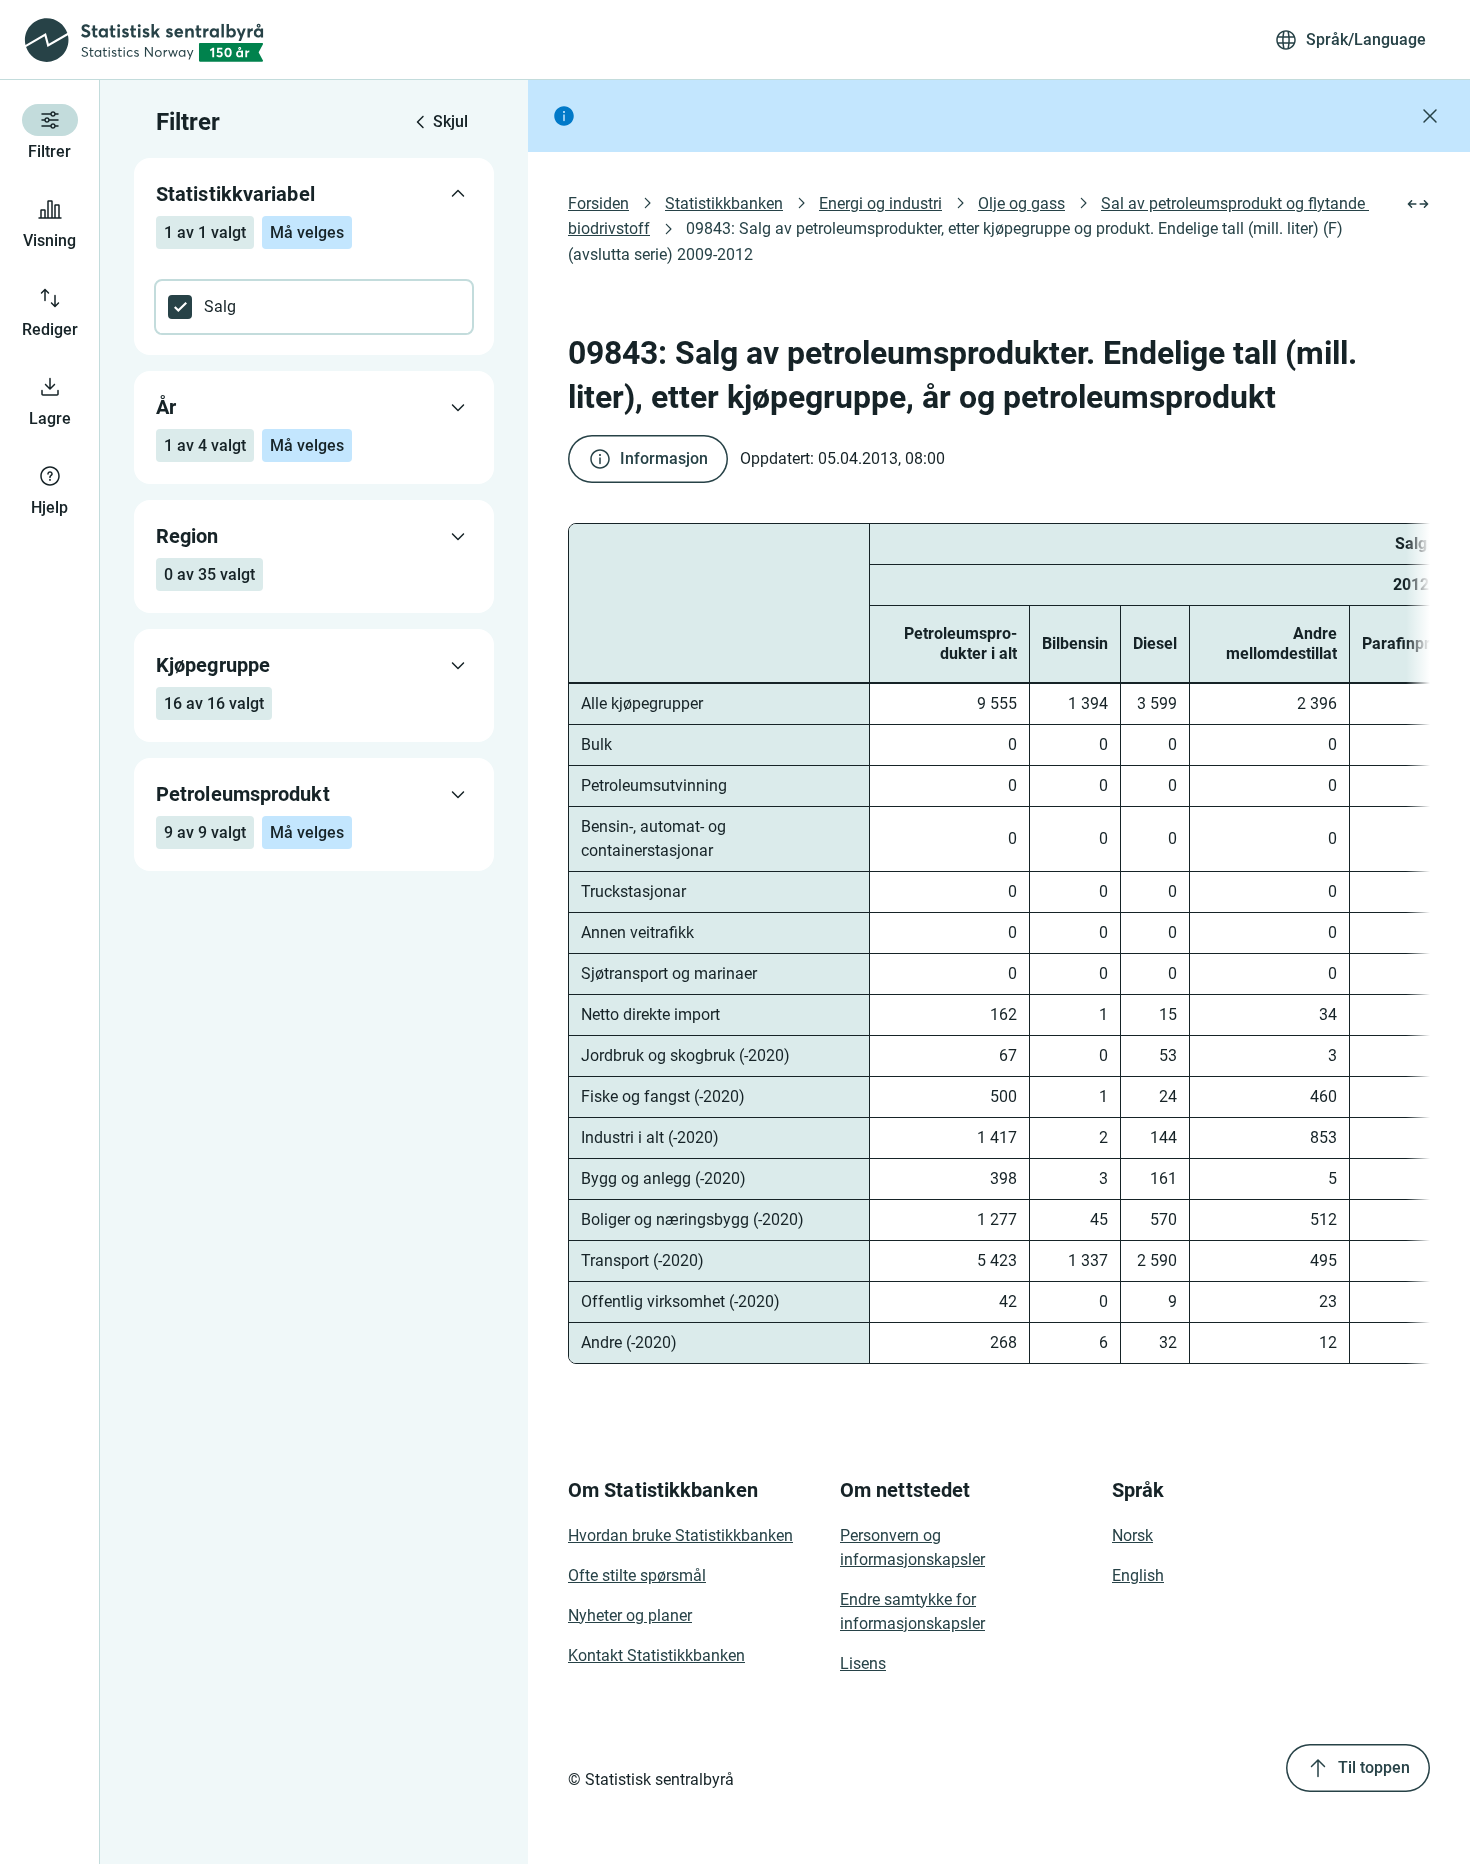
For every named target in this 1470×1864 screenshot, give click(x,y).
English (1138, 1575)
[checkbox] (314, 307)
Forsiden (598, 203)
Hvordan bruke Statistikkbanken (680, 1535)
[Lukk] (1430, 116)
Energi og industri (880, 203)
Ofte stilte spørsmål (637, 1575)
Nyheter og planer (630, 1615)
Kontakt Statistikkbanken (656, 1655)
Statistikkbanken (724, 203)
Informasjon (664, 458)
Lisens (863, 1663)
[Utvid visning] (1418, 204)
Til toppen (1374, 1767)
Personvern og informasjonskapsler (912, 1547)
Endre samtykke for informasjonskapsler (912, 1611)
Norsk (1132, 1535)
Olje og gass (1021, 203)
